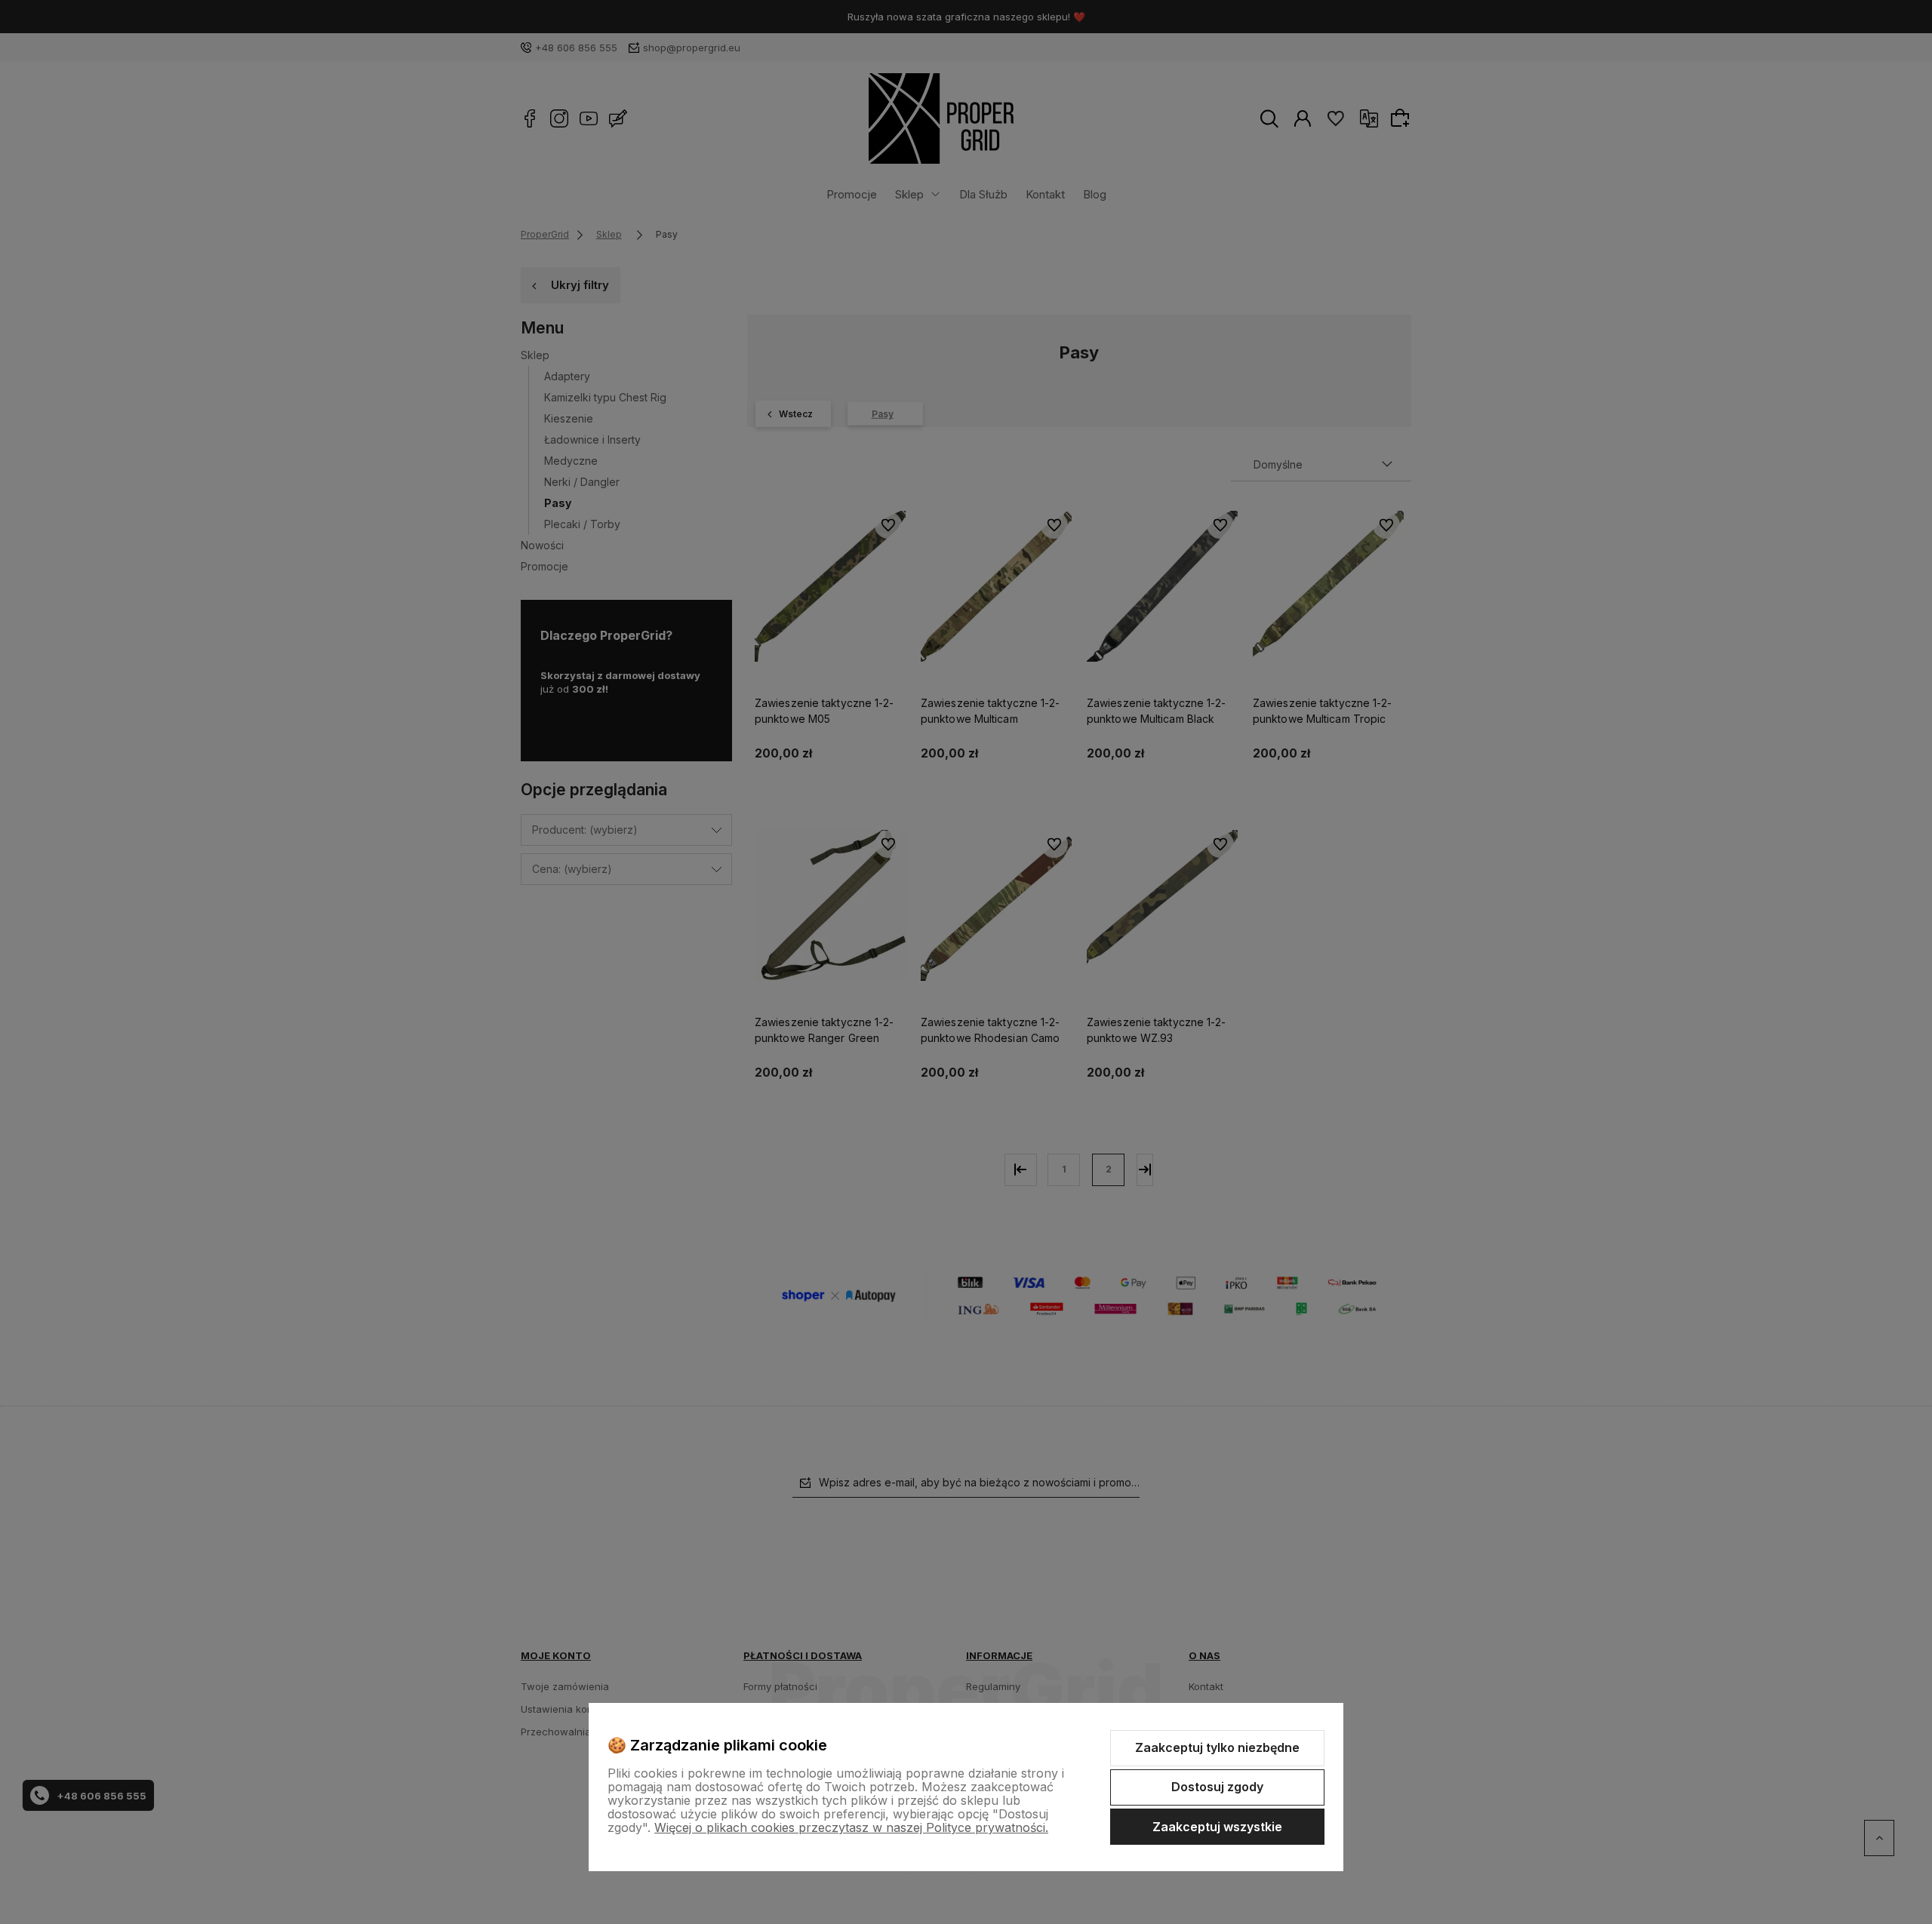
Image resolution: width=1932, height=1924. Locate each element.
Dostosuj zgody (1217, 1787)
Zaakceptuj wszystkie (1217, 1827)
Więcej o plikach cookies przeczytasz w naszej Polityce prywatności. (851, 1827)
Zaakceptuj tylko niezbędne (1217, 1747)
